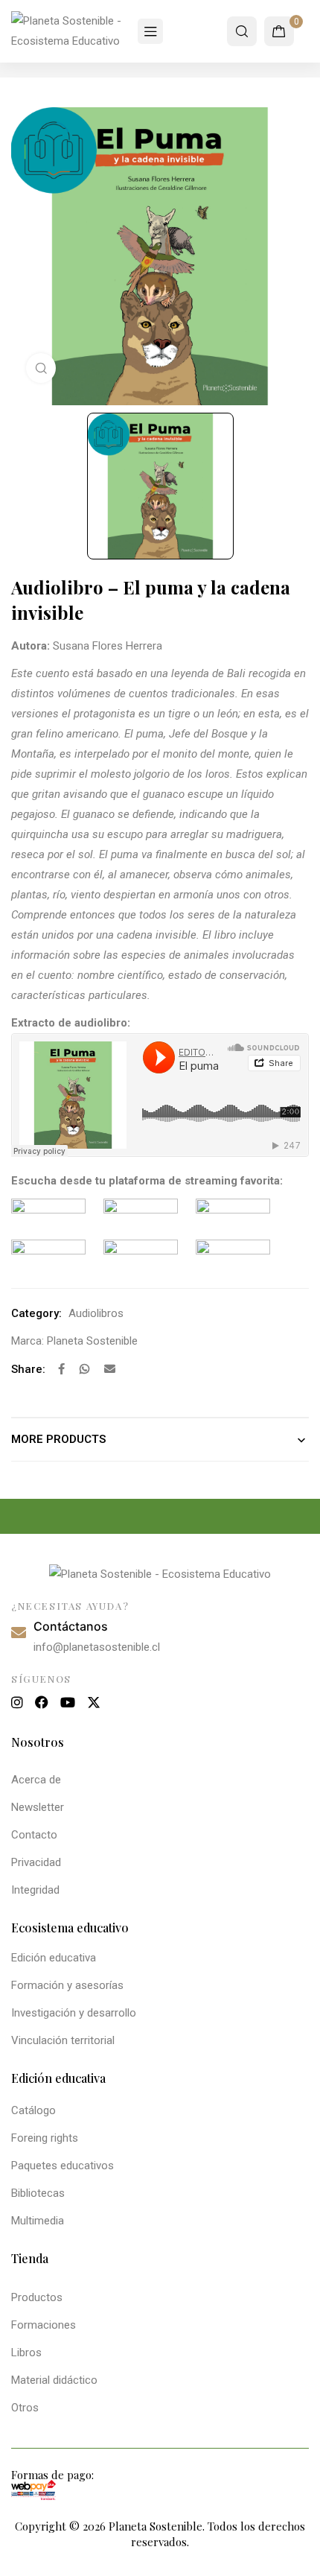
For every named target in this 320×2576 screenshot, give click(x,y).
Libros (26, 2353)
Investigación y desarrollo (74, 2013)
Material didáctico (54, 2380)
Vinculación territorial (63, 2040)
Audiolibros (96, 1313)
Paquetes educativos (63, 2166)
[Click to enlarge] (41, 368)
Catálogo (33, 2110)
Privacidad (36, 1862)
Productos (37, 2297)
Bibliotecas (38, 2193)
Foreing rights (45, 2138)
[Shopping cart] (279, 31)
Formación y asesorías (67, 1985)
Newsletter (38, 1807)
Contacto (34, 1835)
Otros (25, 2408)
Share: (28, 1369)
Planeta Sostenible (92, 1341)
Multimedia (38, 2221)
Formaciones (44, 2325)
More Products (58, 1439)
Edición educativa (54, 1958)
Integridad (35, 1890)
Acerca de (36, 1780)
